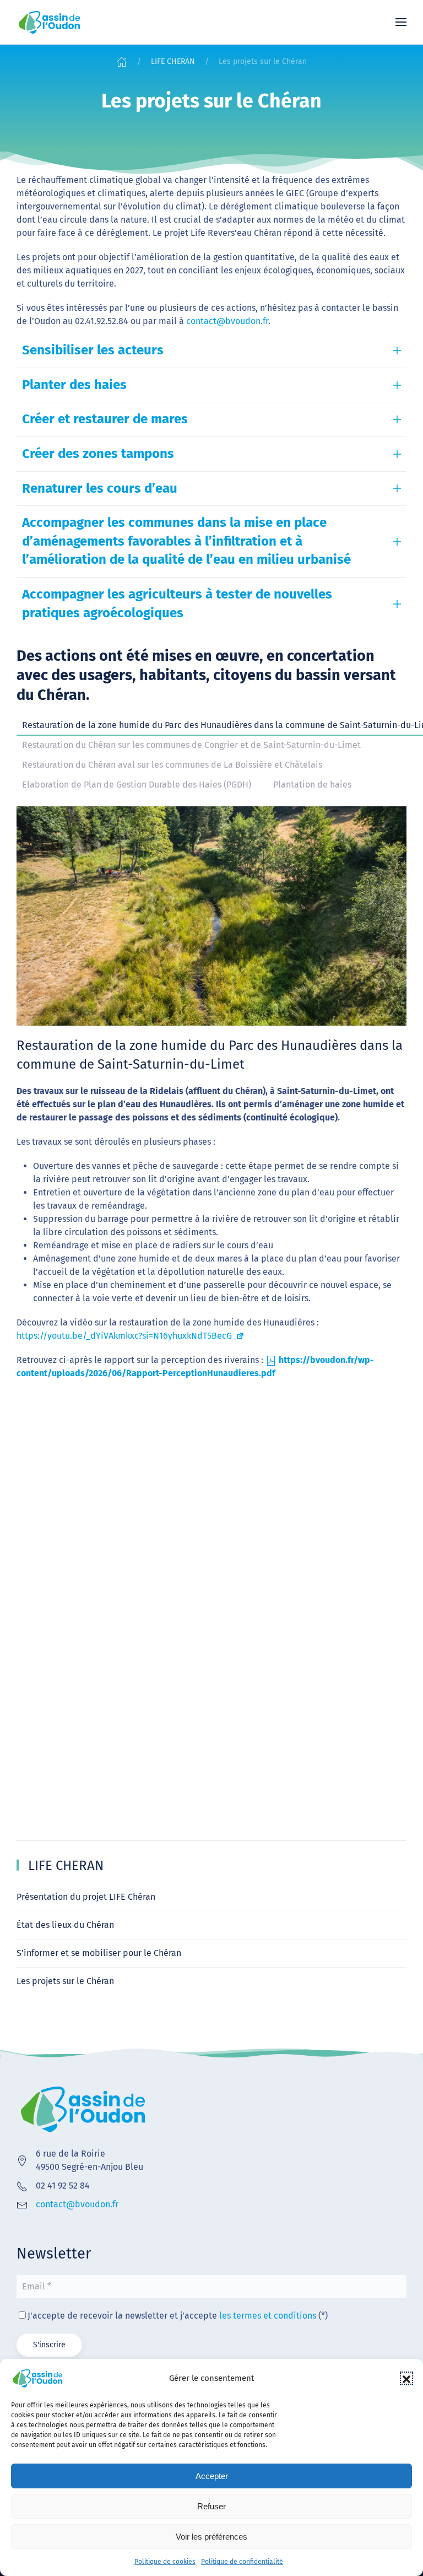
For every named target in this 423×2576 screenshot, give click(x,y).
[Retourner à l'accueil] (50, 22)
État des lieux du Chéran (65, 1925)
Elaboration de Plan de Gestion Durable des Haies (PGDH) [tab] (137, 785)
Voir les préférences (211, 2537)
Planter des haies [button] (74, 385)
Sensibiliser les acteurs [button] (93, 350)
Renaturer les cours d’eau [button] (100, 488)
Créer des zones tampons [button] (98, 454)
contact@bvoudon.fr (227, 321)
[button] (406, 2378)
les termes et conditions (268, 2316)
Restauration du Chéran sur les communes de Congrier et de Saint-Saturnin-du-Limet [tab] (191, 745)
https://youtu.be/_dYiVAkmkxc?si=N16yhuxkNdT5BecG (125, 1336)
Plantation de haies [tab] (312, 785)
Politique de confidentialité (242, 2562)
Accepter (212, 2476)
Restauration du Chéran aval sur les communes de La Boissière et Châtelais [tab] (172, 765)
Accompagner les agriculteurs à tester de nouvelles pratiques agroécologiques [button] (177, 603)
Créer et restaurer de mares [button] (105, 419)
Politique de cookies (165, 2562)
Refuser (211, 2506)
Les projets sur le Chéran (65, 1981)
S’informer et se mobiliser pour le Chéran (99, 1953)
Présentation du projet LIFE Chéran (86, 1897)
